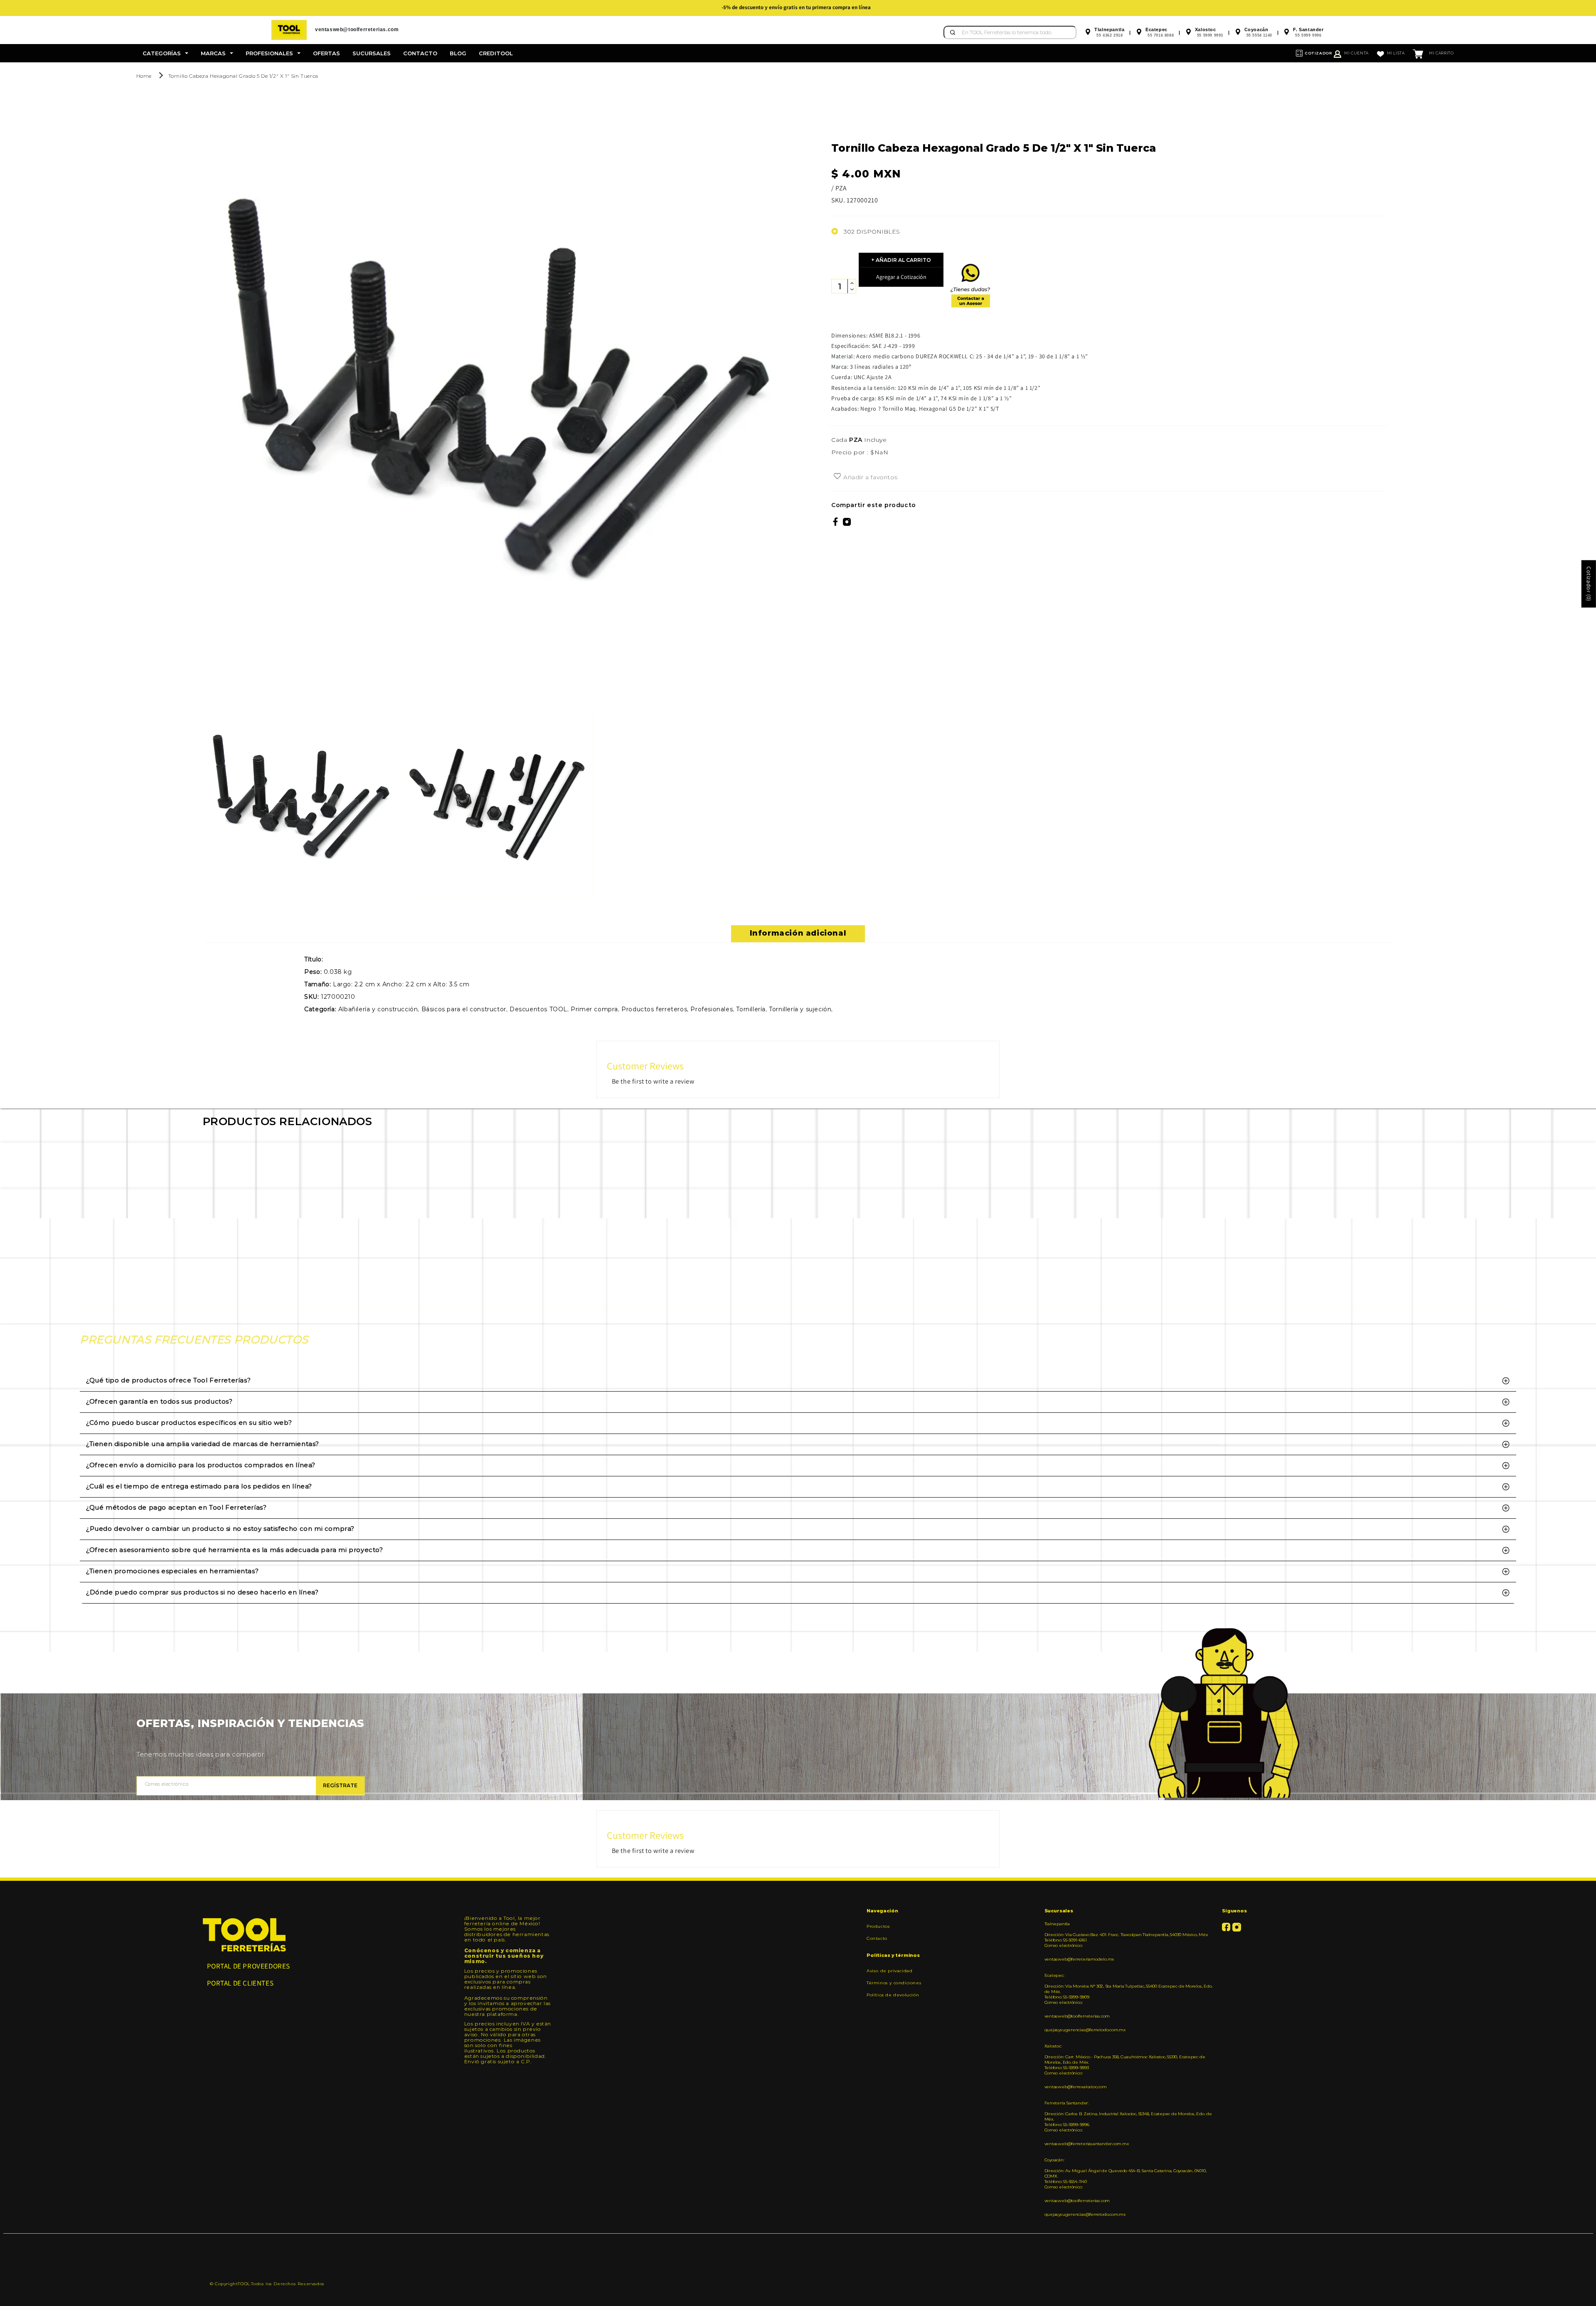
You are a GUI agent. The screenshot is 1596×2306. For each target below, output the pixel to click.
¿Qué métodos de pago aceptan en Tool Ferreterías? (176, 1507)
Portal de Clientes (240, 1983)
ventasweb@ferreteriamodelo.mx (1079, 1959)
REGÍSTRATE (340, 1785)
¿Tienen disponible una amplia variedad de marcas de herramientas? (203, 1444)
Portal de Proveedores (249, 1966)
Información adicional (798, 933)
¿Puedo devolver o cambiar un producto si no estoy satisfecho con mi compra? (220, 1529)
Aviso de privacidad (889, 1971)
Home (144, 76)
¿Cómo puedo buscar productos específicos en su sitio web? (189, 1423)
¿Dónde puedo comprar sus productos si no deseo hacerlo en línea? (202, 1592)
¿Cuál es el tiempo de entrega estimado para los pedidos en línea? (199, 1486)
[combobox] (1010, 32)
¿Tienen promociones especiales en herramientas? (172, 1571)
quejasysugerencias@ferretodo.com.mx (1085, 2030)
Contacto (877, 1938)
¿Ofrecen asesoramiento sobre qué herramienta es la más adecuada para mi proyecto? (235, 1550)
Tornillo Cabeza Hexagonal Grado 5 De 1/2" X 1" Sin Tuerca (243, 76)
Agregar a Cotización (901, 277)
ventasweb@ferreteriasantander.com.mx (1087, 2144)
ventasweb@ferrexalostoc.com (1076, 2087)
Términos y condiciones (894, 1983)
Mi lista (1396, 53)
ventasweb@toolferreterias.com (1077, 2016)
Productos (878, 1927)
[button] (165, 53)
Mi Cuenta (1356, 53)
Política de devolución (893, 1995)
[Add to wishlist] (837, 477)
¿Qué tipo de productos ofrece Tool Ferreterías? (168, 1380)
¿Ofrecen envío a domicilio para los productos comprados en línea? (201, 1465)
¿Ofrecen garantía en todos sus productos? (159, 1401)
